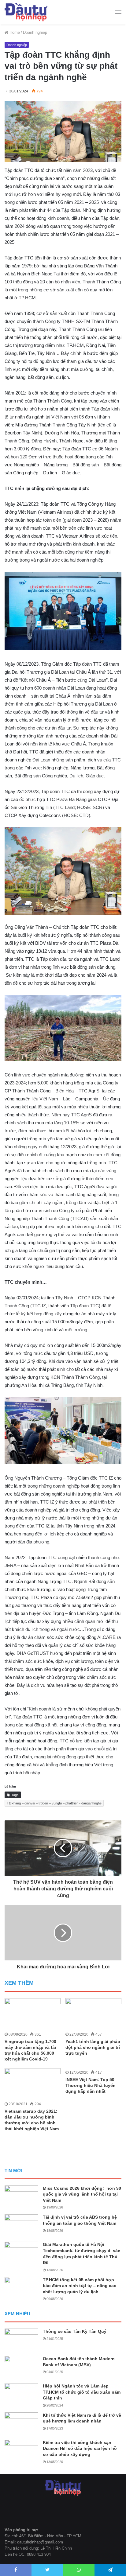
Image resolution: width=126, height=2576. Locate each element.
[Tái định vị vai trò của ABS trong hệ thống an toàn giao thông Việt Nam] (21, 2226)
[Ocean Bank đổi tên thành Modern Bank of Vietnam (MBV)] (21, 2367)
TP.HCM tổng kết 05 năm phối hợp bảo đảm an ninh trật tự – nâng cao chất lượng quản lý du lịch (80, 2286)
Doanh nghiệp (35, 32)
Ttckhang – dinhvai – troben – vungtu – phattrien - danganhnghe (54, 1803)
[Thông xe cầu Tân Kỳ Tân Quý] (21, 2340)
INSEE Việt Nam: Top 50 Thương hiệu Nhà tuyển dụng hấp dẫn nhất (91, 2085)
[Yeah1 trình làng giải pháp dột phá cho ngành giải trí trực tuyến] (93, 2014)
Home (14, 32)
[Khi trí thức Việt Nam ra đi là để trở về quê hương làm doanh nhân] (21, 2424)
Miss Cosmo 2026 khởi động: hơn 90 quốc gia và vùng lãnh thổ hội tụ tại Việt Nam (82, 2194)
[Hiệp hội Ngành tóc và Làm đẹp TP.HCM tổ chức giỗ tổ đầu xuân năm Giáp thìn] (21, 2395)
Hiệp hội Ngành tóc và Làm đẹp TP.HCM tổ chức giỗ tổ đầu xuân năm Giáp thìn (82, 2392)
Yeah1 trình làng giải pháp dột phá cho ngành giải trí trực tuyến (93, 2047)
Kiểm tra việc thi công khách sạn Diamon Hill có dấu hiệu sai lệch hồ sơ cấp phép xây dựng (80, 2448)
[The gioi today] (26, 12)
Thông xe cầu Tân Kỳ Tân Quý (75, 2331)
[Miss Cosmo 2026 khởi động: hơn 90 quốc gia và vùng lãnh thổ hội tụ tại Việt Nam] (21, 2197)
